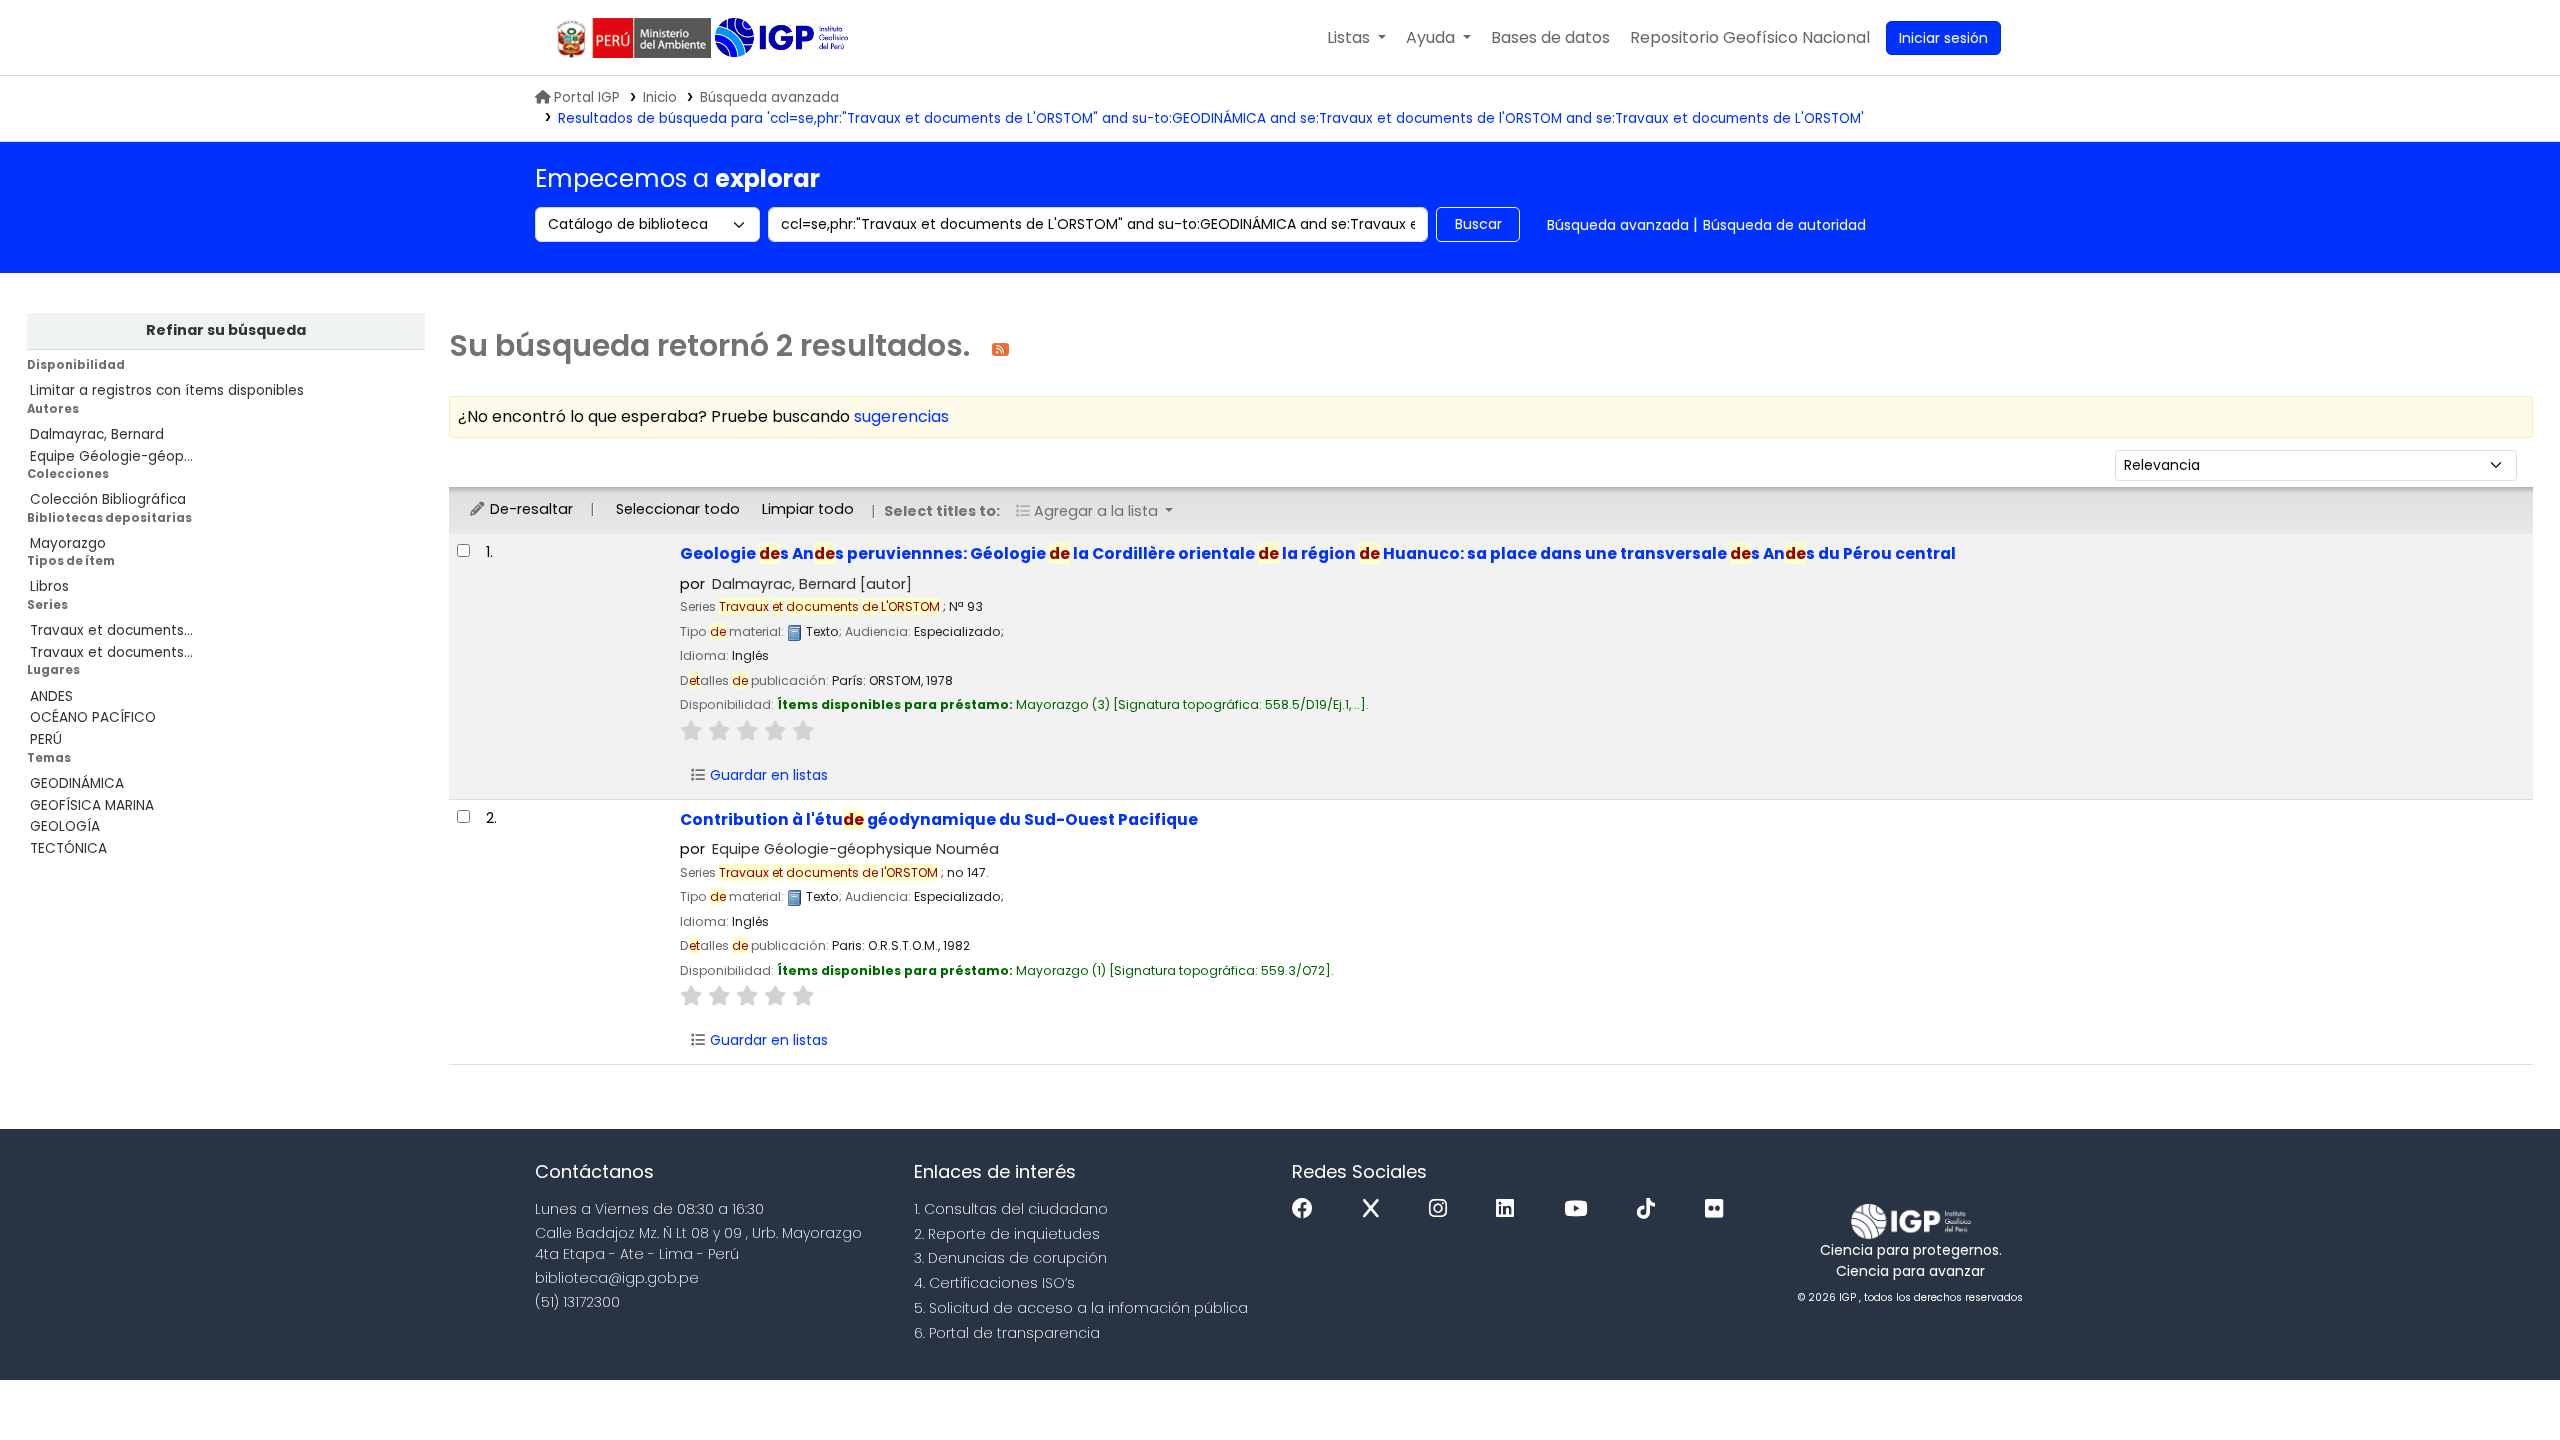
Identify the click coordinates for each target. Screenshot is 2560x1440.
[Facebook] (1307, 1209)
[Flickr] (1719, 1209)
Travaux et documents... (111, 630)
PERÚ (46, 739)
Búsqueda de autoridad (1784, 225)
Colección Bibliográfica (108, 499)
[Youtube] (1580, 1209)
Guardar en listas (767, 775)
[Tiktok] (1651, 1209)
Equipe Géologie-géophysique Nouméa (855, 849)
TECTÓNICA (68, 848)
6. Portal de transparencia (1007, 1333)
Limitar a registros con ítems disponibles (167, 390)
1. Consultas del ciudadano (1011, 1209)
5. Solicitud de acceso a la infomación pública (1081, 1308)
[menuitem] (1750, 38)
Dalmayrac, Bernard (97, 434)
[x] (1376, 1209)
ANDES (51, 696)
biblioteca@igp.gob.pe (617, 1278)
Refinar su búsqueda (226, 330)
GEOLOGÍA (65, 826)
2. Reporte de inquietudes (1007, 1234)
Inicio (660, 97)
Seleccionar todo (678, 509)
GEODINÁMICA (77, 783)
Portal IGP (587, 97)
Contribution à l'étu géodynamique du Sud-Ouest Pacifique (939, 819)
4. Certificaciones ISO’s (994, 1283)
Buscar (1478, 224)
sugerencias (901, 416)
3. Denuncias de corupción (1010, 1258)
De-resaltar (529, 509)
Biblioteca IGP (783, 38)
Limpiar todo (808, 509)
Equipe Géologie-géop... (111, 456)
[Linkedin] (1510, 1209)
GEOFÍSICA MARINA (92, 805)
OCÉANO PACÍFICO (93, 717)
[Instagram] (1443, 1209)
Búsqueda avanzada (769, 97)
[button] (1356, 38)
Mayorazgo (68, 543)
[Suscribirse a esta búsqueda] (1000, 348)
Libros (49, 586)
